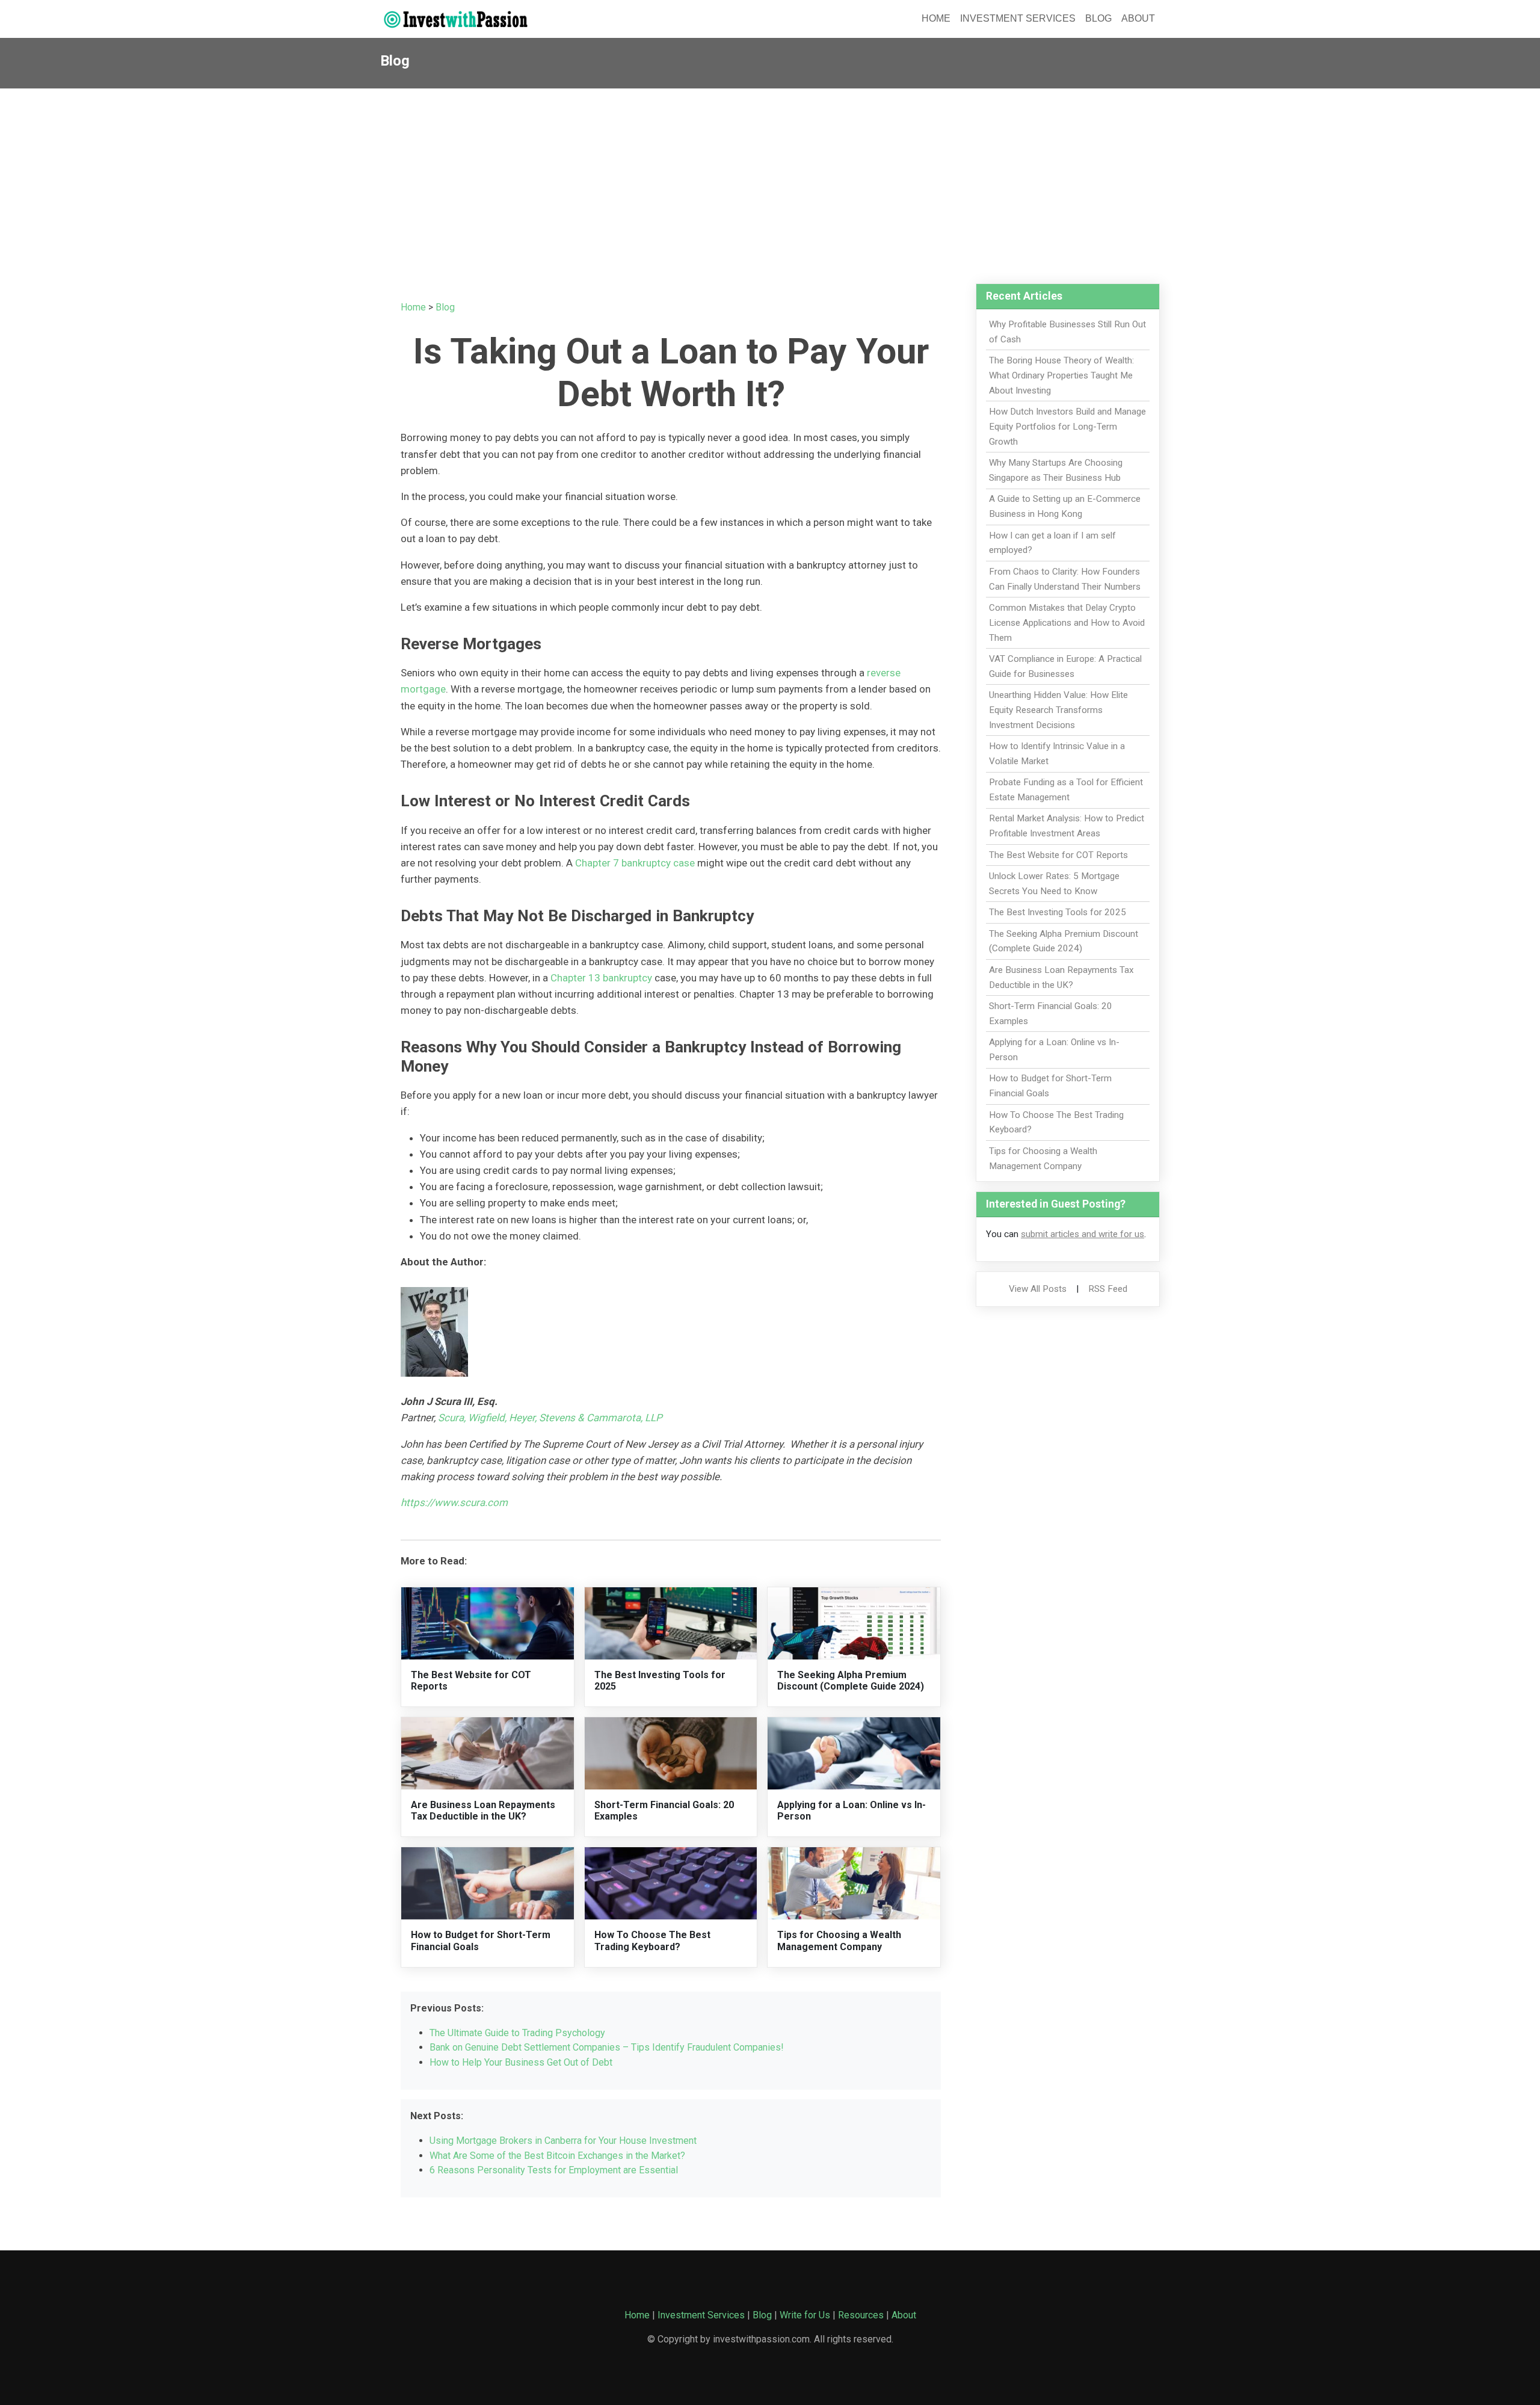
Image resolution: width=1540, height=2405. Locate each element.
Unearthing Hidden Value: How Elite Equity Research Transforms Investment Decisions (1058, 710)
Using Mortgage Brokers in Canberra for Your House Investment (563, 2141)
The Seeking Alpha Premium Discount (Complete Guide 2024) (851, 1681)
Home (936, 18)
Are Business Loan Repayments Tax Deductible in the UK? (483, 1811)
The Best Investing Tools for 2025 (1058, 912)
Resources (861, 2315)
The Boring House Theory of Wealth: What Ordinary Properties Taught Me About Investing (1061, 375)
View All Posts (1038, 1289)
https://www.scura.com (454, 1502)
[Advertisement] (770, 179)
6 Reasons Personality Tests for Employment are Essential (554, 2170)
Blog (1098, 18)
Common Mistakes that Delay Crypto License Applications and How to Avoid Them (1067, 623)
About (1138, 18)
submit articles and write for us (1083, 1234)
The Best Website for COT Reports (1058, 855)
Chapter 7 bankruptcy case (635, 863)
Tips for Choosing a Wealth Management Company (839, 1940)
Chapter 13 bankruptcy (601, 978)
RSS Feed (1108, 1289)
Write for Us (805, 2315)
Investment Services (1018, 18)
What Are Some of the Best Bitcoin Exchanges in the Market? (557, 2156)
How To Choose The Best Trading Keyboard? (652, 1940)
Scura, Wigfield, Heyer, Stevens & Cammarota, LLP (550, 1418)
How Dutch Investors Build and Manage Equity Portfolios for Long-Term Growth (1067, 427)
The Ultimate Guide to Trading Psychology (517, 2033)
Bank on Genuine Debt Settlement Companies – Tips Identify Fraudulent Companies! (607, 2047)
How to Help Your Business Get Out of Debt (521, 2062)
